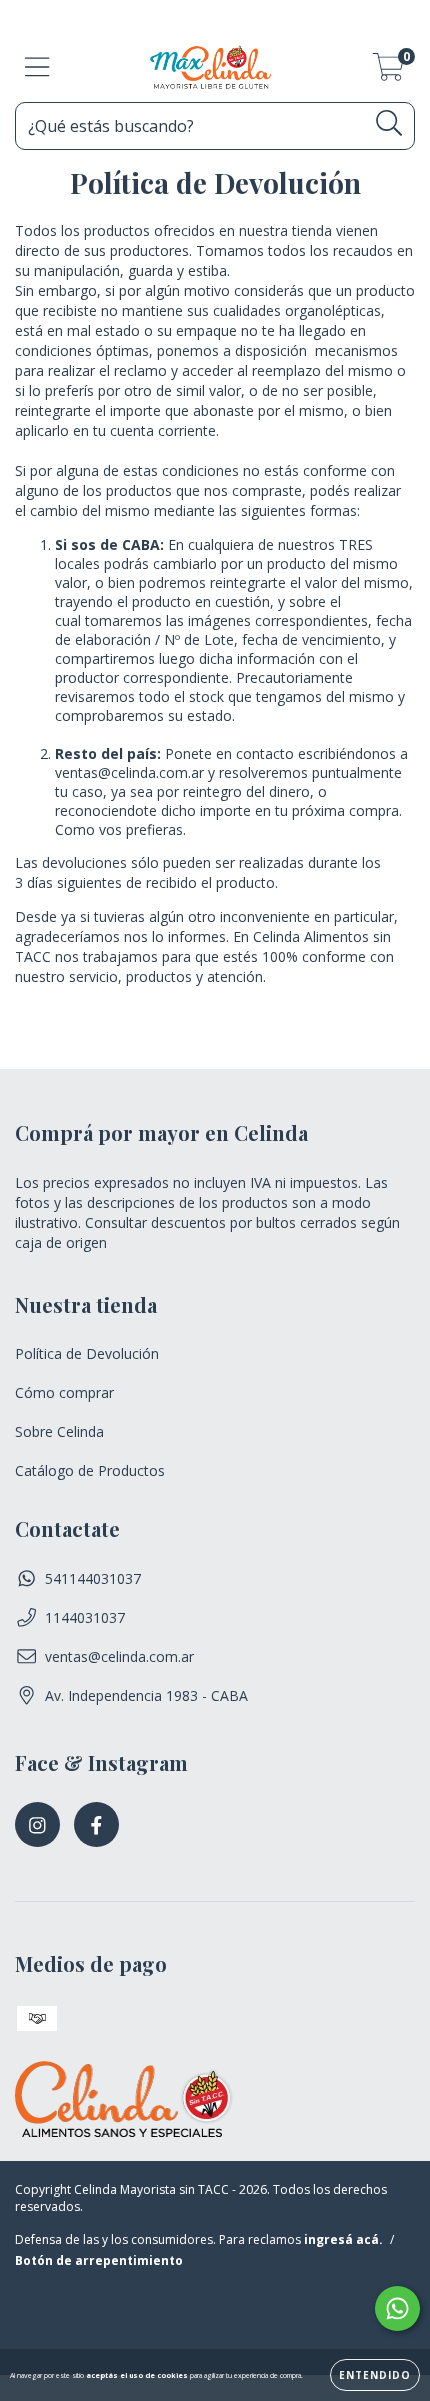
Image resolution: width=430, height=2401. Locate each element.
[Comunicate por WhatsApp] (397, 2308)
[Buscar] (389, 123)
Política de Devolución (87, 1353)
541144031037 (93, 1578)
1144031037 (85, 1617)
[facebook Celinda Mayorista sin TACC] (96, 1824)
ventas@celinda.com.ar (119, 1656)
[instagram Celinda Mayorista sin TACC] (37, 1824)
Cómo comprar (64, 1392)
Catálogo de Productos (90, 1470)
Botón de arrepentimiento (99, 2260)
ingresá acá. (343, 2239)
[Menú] (37, 67)
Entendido (375, 2375)
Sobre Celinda (59, 1431)
